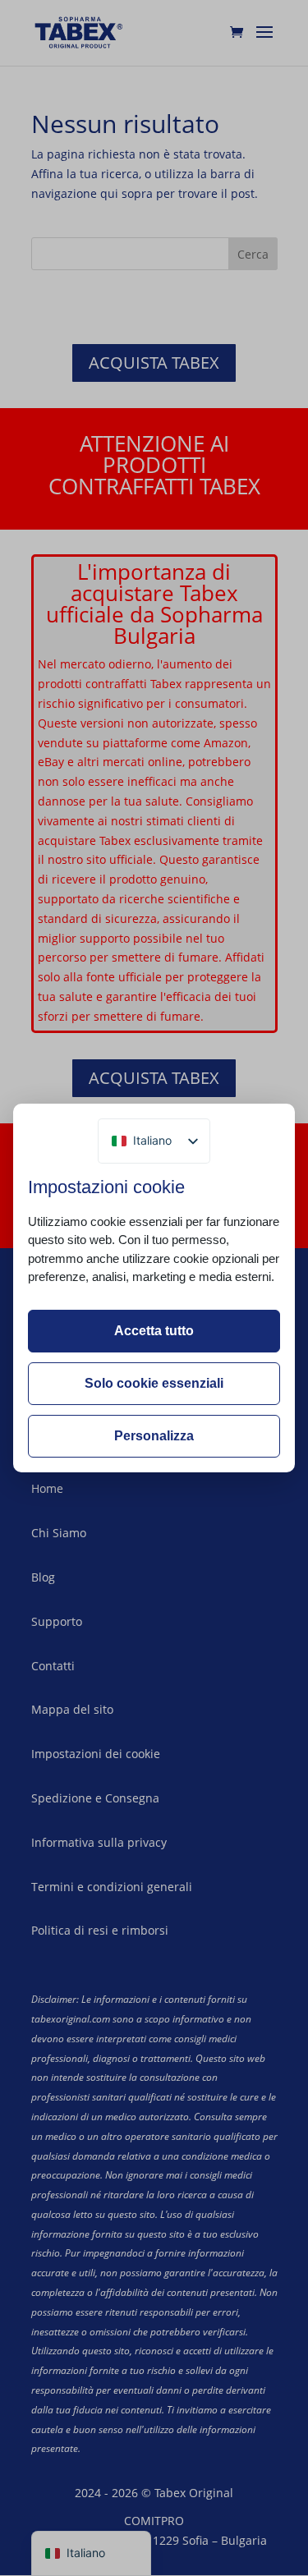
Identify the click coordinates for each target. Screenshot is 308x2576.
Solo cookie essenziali (154, 1383)
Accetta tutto (154, 1331)
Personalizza (154, 1436)
